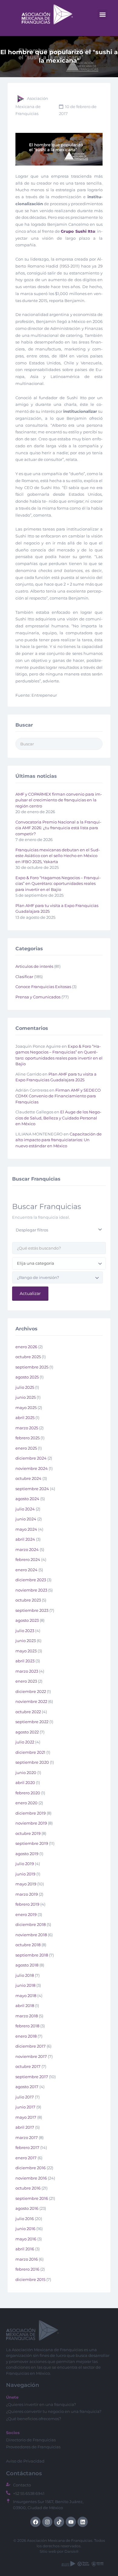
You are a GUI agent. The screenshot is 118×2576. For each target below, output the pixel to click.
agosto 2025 (27, 1377)
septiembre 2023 (32, 1610)
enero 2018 (26, 2036)
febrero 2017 (27, 2147)
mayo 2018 (26, 1996)
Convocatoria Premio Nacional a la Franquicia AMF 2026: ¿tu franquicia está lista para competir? (58, 828)
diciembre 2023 (31, 1580)
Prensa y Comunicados (38, 997)
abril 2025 (25, 1418)
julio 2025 (25, 1387)
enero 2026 (26, 1347)
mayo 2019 (26, 1884)
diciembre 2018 (31, 1924)
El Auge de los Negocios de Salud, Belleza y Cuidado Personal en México (58, 1118)
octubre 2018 (28, 1945)
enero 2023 (26, 1681)
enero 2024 (26, 1570)
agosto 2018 (27, 1965)
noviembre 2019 (31, 1823)
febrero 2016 (27, 2269)
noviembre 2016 (31, 2178)
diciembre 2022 (31, 1691)
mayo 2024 (26, 1529)
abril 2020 (25, 1782)
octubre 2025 (28, 1357)
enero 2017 (26, 2158)
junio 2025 (26, 1397)
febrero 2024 (28, 1559)
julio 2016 (25, 2219)
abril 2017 (25, 2127)
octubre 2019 (28, 1833)
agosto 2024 (27, 1499)
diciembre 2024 (31, 1458)
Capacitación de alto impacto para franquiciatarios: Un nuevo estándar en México (59, 1140)
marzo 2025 (27, 1428)
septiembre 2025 (32, 1367)
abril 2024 (25, 1539)
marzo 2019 (27, 1894)
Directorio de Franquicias (31, 2440)
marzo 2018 (27, 2016)
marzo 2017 (27, 2137)
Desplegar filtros (32, 1230)
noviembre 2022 (31, 1701)
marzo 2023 (27, 1671)
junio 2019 (25, 1874)
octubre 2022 (28, 1712)
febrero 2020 (28, 1793)
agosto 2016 (27, 2208)
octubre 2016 (28, 2188)
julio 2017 (25, 2097)
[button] (102, 14)
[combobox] (59, 1263)
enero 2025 (26, 1448)
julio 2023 (25, 1631)
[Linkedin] (83, 2522)
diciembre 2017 (31, 2046)
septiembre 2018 (32, 1955)
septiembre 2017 (32, 2077)
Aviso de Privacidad (25, 2461)
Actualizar (30, 1293)
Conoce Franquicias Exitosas (43, 987)
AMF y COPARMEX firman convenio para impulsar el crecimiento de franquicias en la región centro (59, 800)
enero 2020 (26, 1803)
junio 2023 (26, 1641)
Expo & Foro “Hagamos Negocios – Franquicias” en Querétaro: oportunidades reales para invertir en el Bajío (58, 884)
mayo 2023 (26, 1651)
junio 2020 (26, 1773)
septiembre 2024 (32, 1489)
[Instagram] (47, 2522)
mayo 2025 (26, 1408)
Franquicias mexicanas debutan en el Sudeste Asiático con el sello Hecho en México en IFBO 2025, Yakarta (58, 856)
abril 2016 (25, 2249)
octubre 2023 (28, 1600)
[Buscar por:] (59, 744)
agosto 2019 (27, 1854)
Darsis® (72, 2551)
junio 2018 (25, 1985)
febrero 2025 (28, 1438)
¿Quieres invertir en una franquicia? (41, 2404)
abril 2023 (25, 1661)
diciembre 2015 (30, 2279)
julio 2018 (25, 1975)
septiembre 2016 (32, 2198)
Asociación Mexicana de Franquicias (32, 106)
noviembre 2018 (31, 1935)
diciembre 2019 (31, 1813)
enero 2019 (26, 1914)
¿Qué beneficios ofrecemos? (34, 2419)
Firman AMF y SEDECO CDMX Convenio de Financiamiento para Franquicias (58, 1096)
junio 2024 (26, 1519)
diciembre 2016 (31, 2168)
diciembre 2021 (30, 1752)
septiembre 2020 (32, 1762)
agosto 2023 (27, 1620)
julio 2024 (25, 1509)
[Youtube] (71, 2522)
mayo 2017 (26, 2117)
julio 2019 (25, 1864)
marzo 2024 (27, 1549)
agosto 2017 (27, 2087)
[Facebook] (35, 2522)
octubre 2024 (28, 1478)
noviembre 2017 (31, 2056)
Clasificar (24, 977)
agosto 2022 (27, 1732)
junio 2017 (25, 2107)
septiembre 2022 (32, 1722)
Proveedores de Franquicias (33, 2447)
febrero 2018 (27, 2026)
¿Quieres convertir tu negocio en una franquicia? (54, 2411)
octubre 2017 (28, 2066)
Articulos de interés (34, 966)
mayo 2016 (26, 2239)
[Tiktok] (59, 2522)
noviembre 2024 (32, 1468)
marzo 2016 (27, 2259)
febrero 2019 (27, 1904)
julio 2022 (25, 1742)
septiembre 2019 (32, 1843)
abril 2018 (25, 2006)
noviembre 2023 (31, 1590)
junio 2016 (25, 2229)
